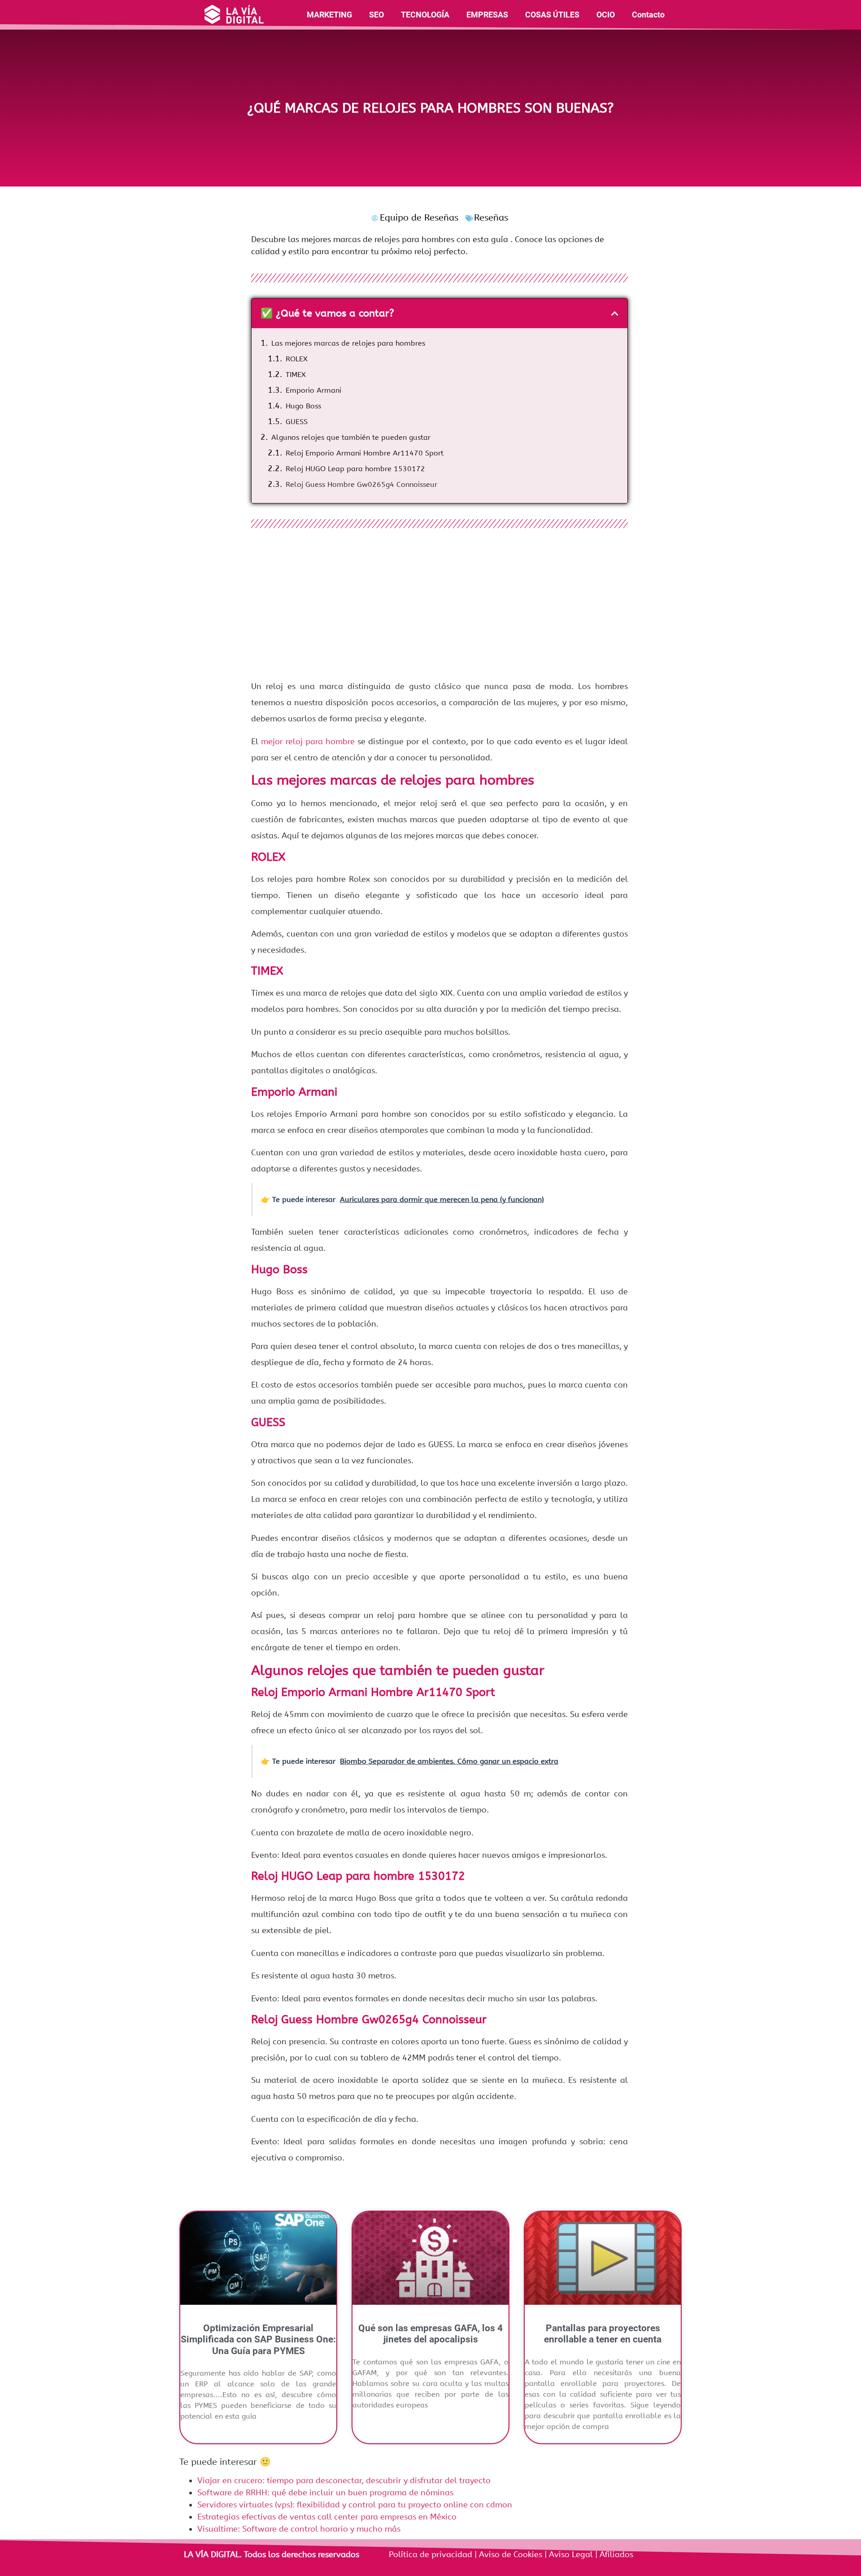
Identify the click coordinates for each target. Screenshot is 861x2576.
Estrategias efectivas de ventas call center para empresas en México (327, 2517)
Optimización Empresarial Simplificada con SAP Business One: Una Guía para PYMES (258, 2339)
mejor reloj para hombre (308, 742)
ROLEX (297, 359)
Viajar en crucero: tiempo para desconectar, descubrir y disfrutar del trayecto (344, 2481)
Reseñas (491, 218)
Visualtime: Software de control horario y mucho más (299, 2529)
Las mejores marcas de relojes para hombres (348, 343)
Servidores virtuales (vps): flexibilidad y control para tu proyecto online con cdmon (355, 2505)
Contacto (648, 15)
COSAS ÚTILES (552, 15)
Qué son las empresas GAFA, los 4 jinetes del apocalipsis (430, 2334)
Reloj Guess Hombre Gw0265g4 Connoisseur (361, 484)
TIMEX (296, 375)
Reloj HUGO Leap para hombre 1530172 (355, 469)
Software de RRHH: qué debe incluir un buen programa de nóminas (325, 2493)
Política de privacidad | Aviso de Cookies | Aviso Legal (492, 2554)
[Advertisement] (439, 607)
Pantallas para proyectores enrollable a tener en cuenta (603, 2334)
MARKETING (329, 15)
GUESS (297, 422)
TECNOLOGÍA (425, 15)
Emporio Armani (313, 390)
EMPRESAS (487, 15)
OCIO (606, 15)
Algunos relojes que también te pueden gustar (351, 437)
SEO (376, 15)
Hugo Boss (303, 406)
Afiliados (615, 2554)
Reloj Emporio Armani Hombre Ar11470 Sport (365, 453)
